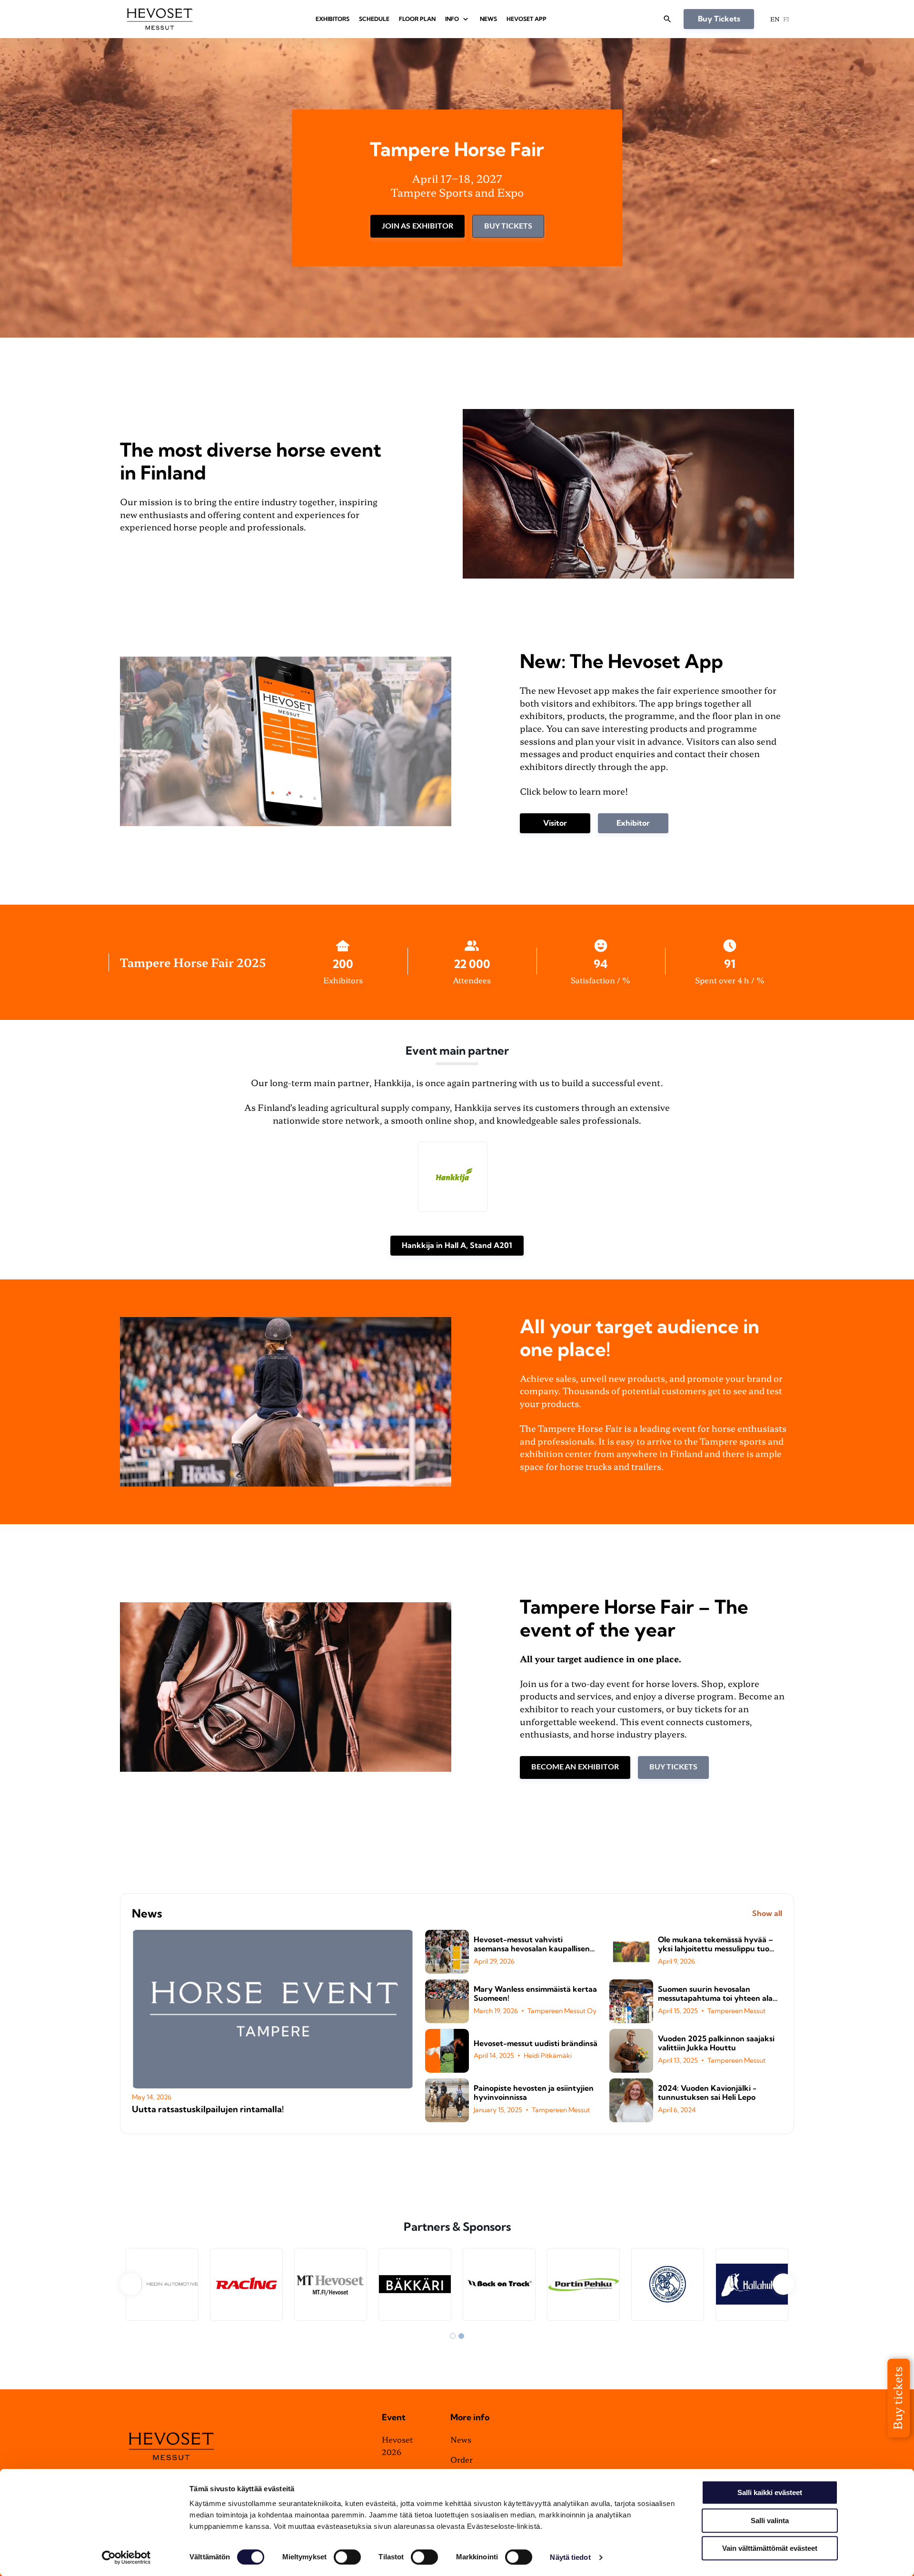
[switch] (347, 2557)
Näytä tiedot (570, 2557)
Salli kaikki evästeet (770, 2492)
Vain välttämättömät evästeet (770, 2548)
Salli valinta (770, 2521)
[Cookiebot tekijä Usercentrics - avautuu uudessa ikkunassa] (126, 2557)
